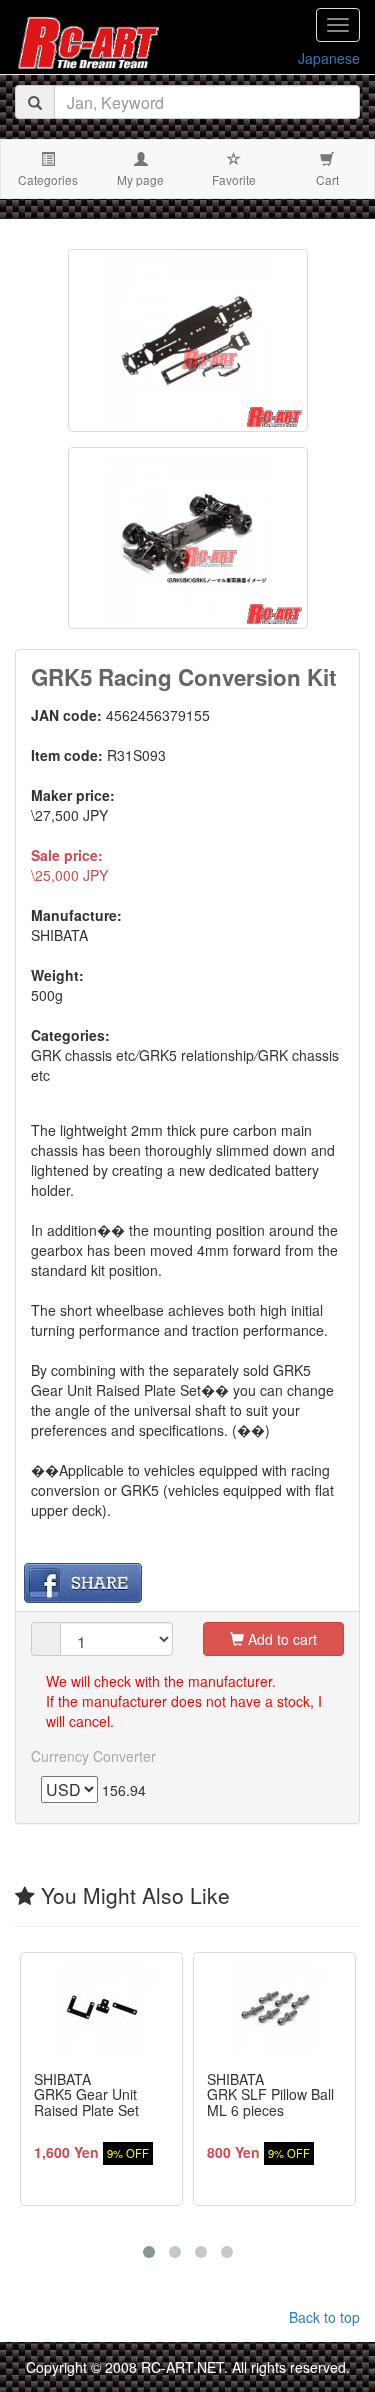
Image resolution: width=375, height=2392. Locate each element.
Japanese (329, 58)
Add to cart (280, 1639)
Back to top (324, 2317)
